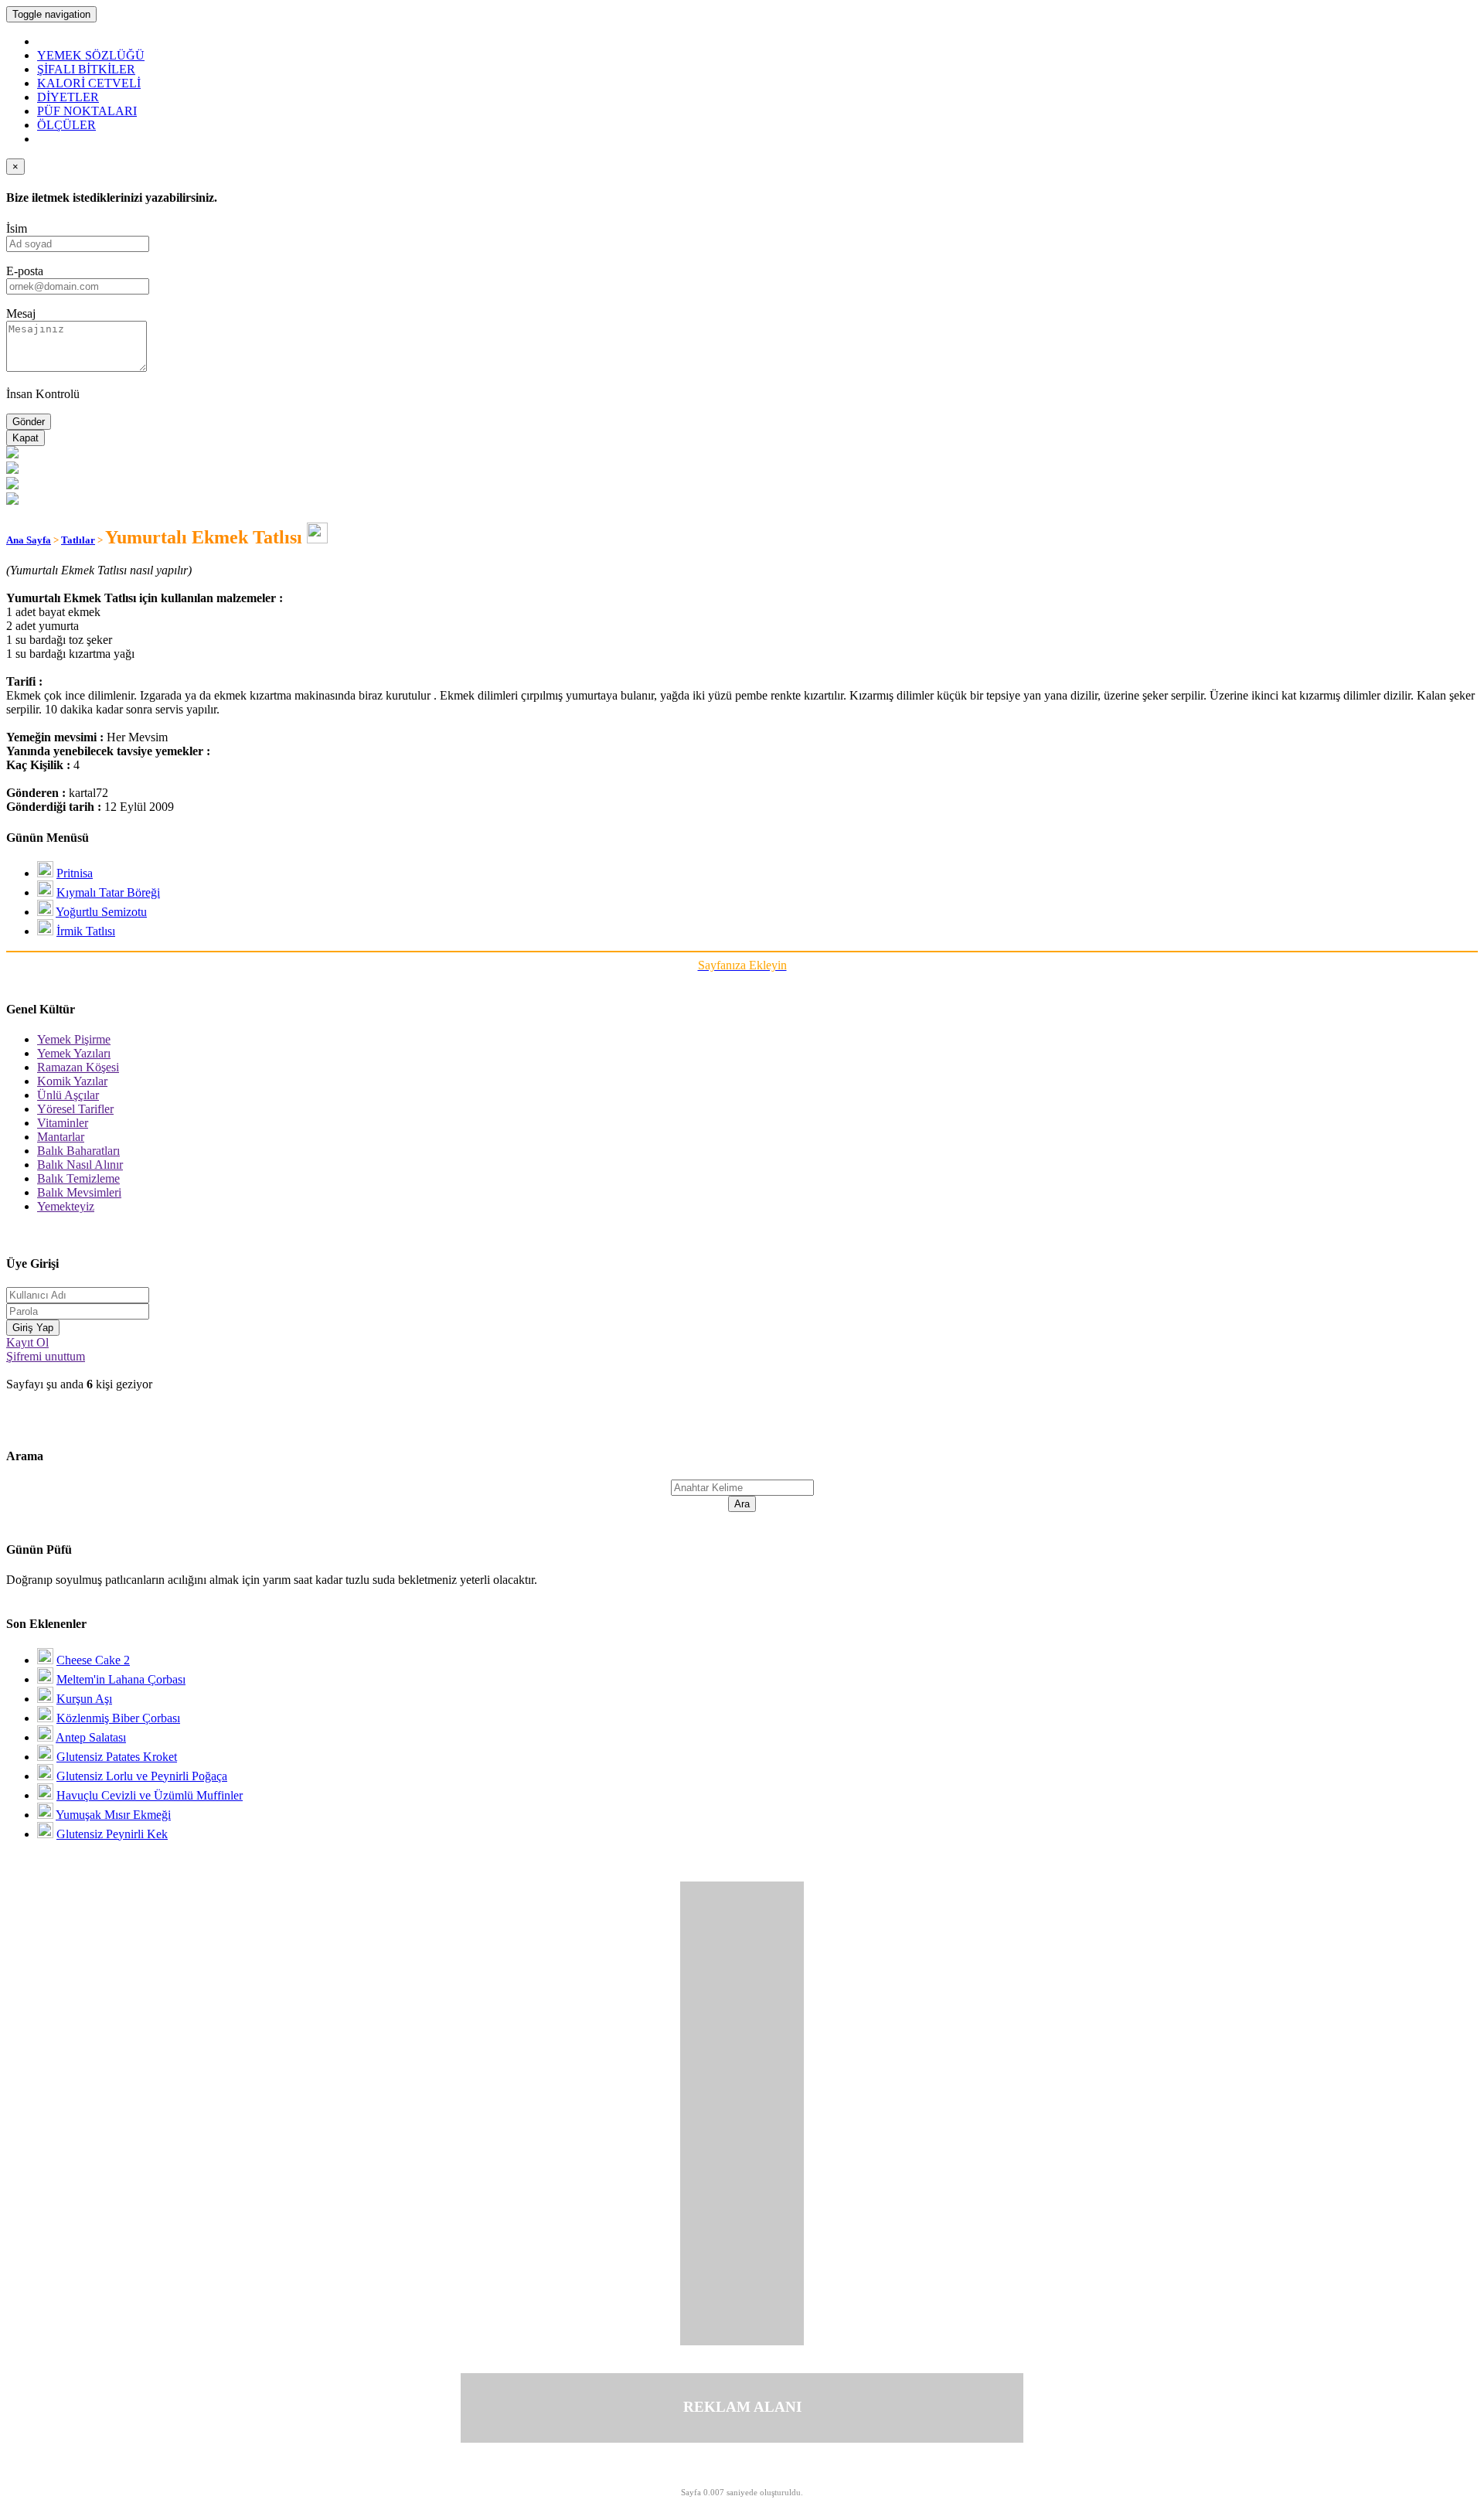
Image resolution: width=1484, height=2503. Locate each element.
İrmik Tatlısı (86, 931)
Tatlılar (78, 540)
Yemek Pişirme (74, 1039)
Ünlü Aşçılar (68, 1095)
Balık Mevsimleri (79, 1192)
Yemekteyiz (66, 1206)
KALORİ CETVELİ (89, 83)
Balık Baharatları (78, 1151)
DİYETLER (68, 97)
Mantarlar (61, 1137)
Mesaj (21, 313)
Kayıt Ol (27, 1342)
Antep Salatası (91, 1737)
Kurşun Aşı (84, 1699)
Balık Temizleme (78, 1178)
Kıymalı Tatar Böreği (108, 892)
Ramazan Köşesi (78, 1067)
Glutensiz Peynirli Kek (112, 1834)
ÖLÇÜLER (66, 125)
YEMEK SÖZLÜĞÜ (91, 55)
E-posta (25, 271)
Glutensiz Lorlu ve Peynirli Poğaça (142, 1776)
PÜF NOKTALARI (87, 111)
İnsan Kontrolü (43, 394)
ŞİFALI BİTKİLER (86, 69)
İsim (17, 228)
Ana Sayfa (29, 540)
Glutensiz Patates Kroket (117, 1757)
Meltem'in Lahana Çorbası (121, 1679)
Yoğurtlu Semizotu (101, 912)
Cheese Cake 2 (93, 1660)
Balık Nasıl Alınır (80, 1165)
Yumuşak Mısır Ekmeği (113, 1815)
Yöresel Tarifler (75, 1109)
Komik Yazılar (72, 1081)
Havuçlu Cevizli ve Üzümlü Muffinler (150, 1795)
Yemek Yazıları (74, 1053)
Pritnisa (75, 873)
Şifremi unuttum (46, 1356)
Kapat (26, 438)
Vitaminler (63, 1123)
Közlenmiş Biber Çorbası (118, 1718)
